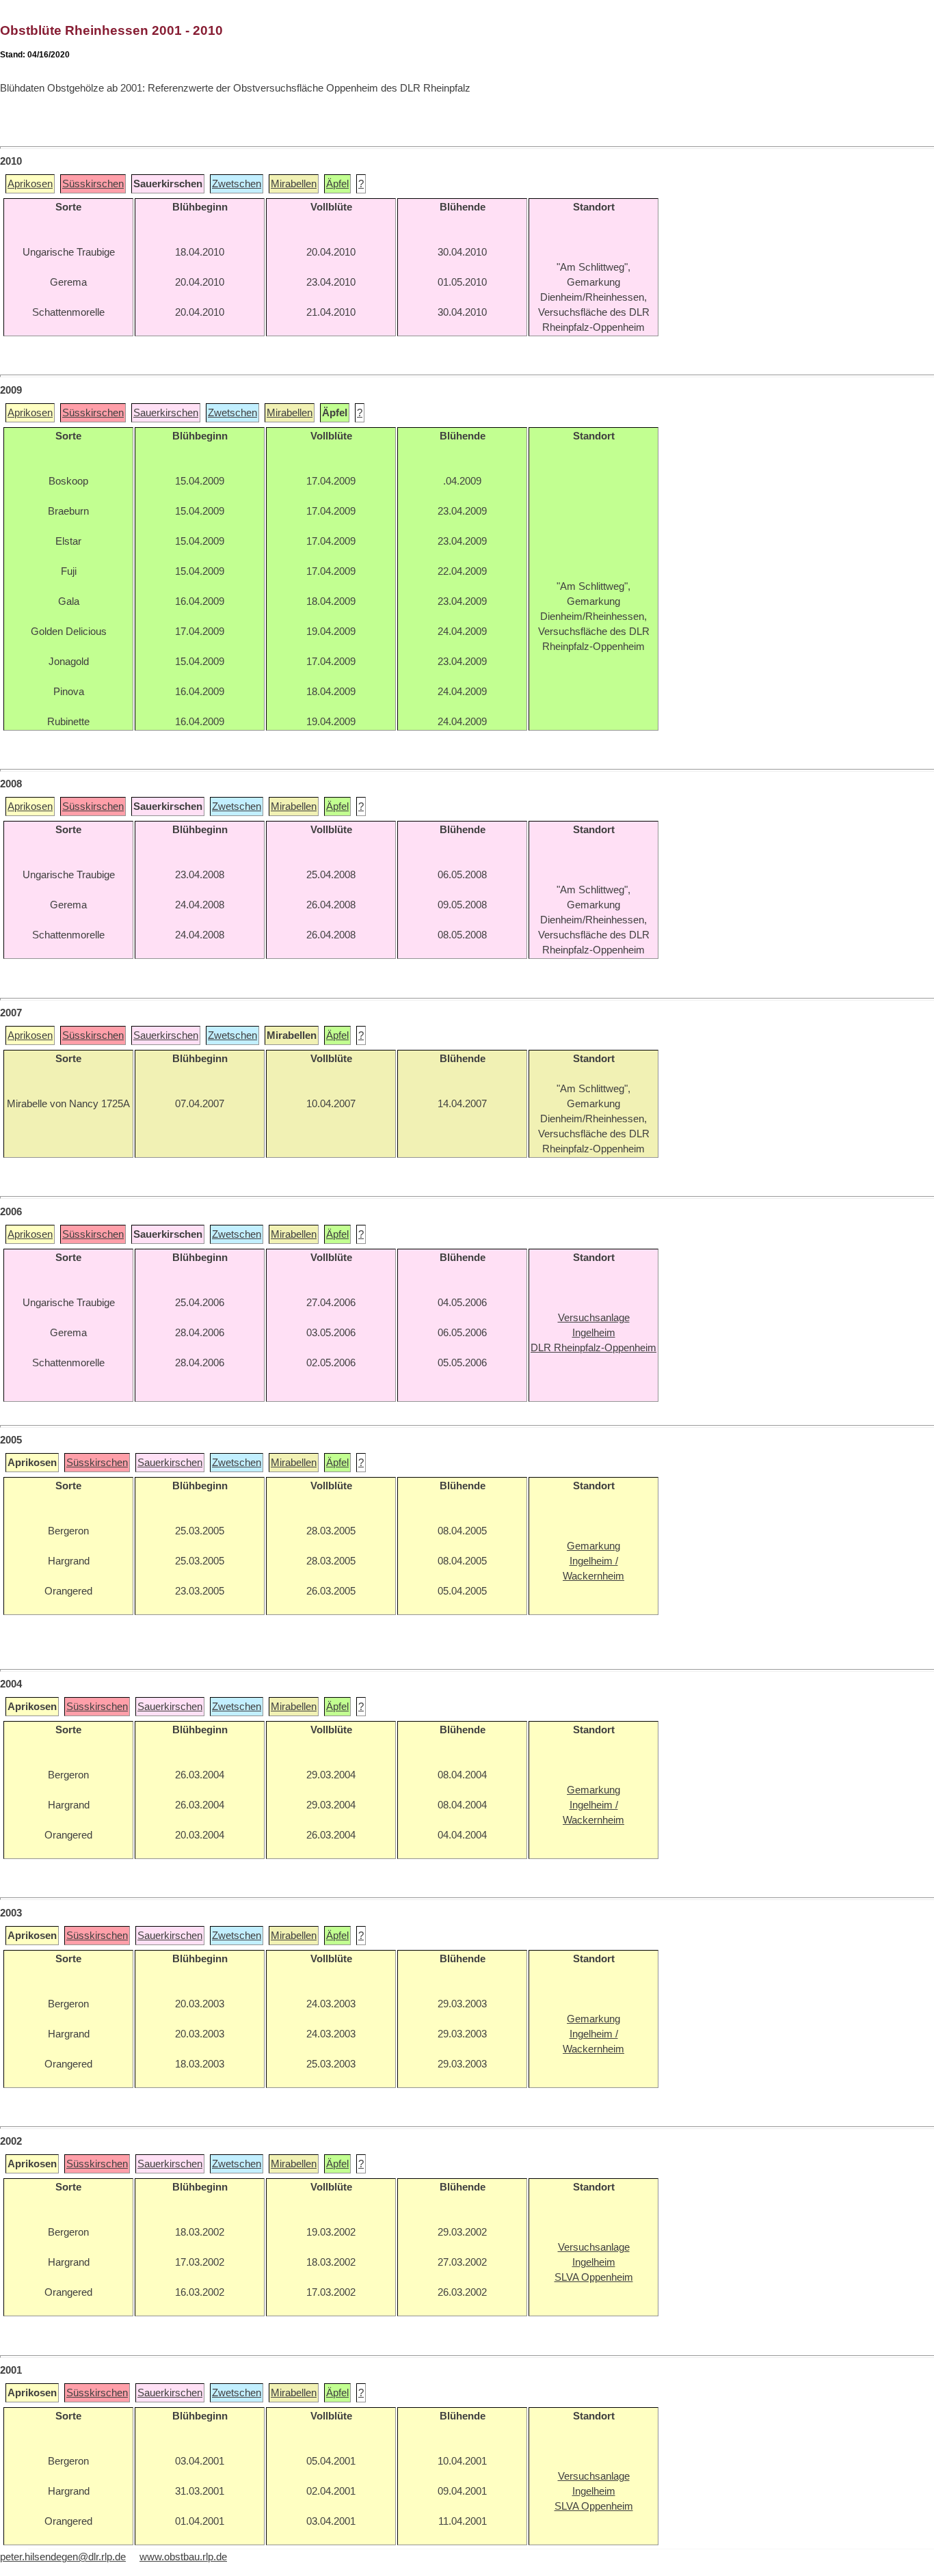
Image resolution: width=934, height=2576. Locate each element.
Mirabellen (294, 184)
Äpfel (337, 184)
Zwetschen (237, 184)
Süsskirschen (93, 184)
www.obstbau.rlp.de (183, 2557)
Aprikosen (30, 184)
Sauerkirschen (166, 413)
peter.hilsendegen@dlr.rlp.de (63, 2557)
